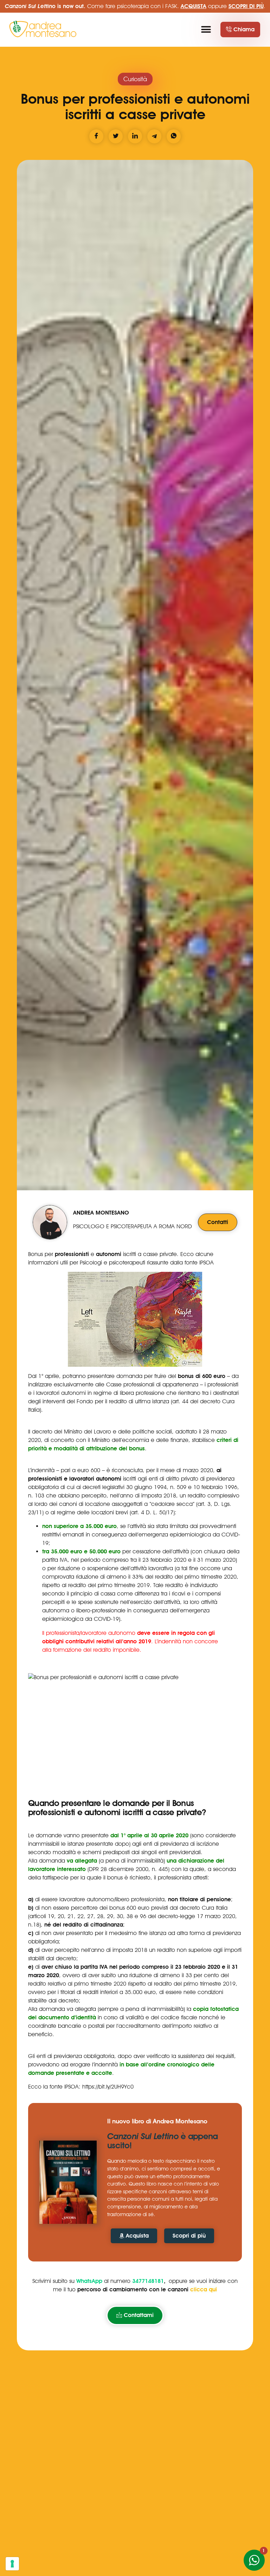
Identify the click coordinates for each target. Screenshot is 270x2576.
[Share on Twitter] (116, 136)
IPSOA (207, 1263)
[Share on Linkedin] (135, 136)
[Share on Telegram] (154, 136)
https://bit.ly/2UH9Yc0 (108, 2087)
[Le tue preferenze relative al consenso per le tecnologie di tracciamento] (12, 2564)
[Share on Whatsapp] (174, 136)
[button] (206, 30)
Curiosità (135, 79)
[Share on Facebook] (96, 136)
